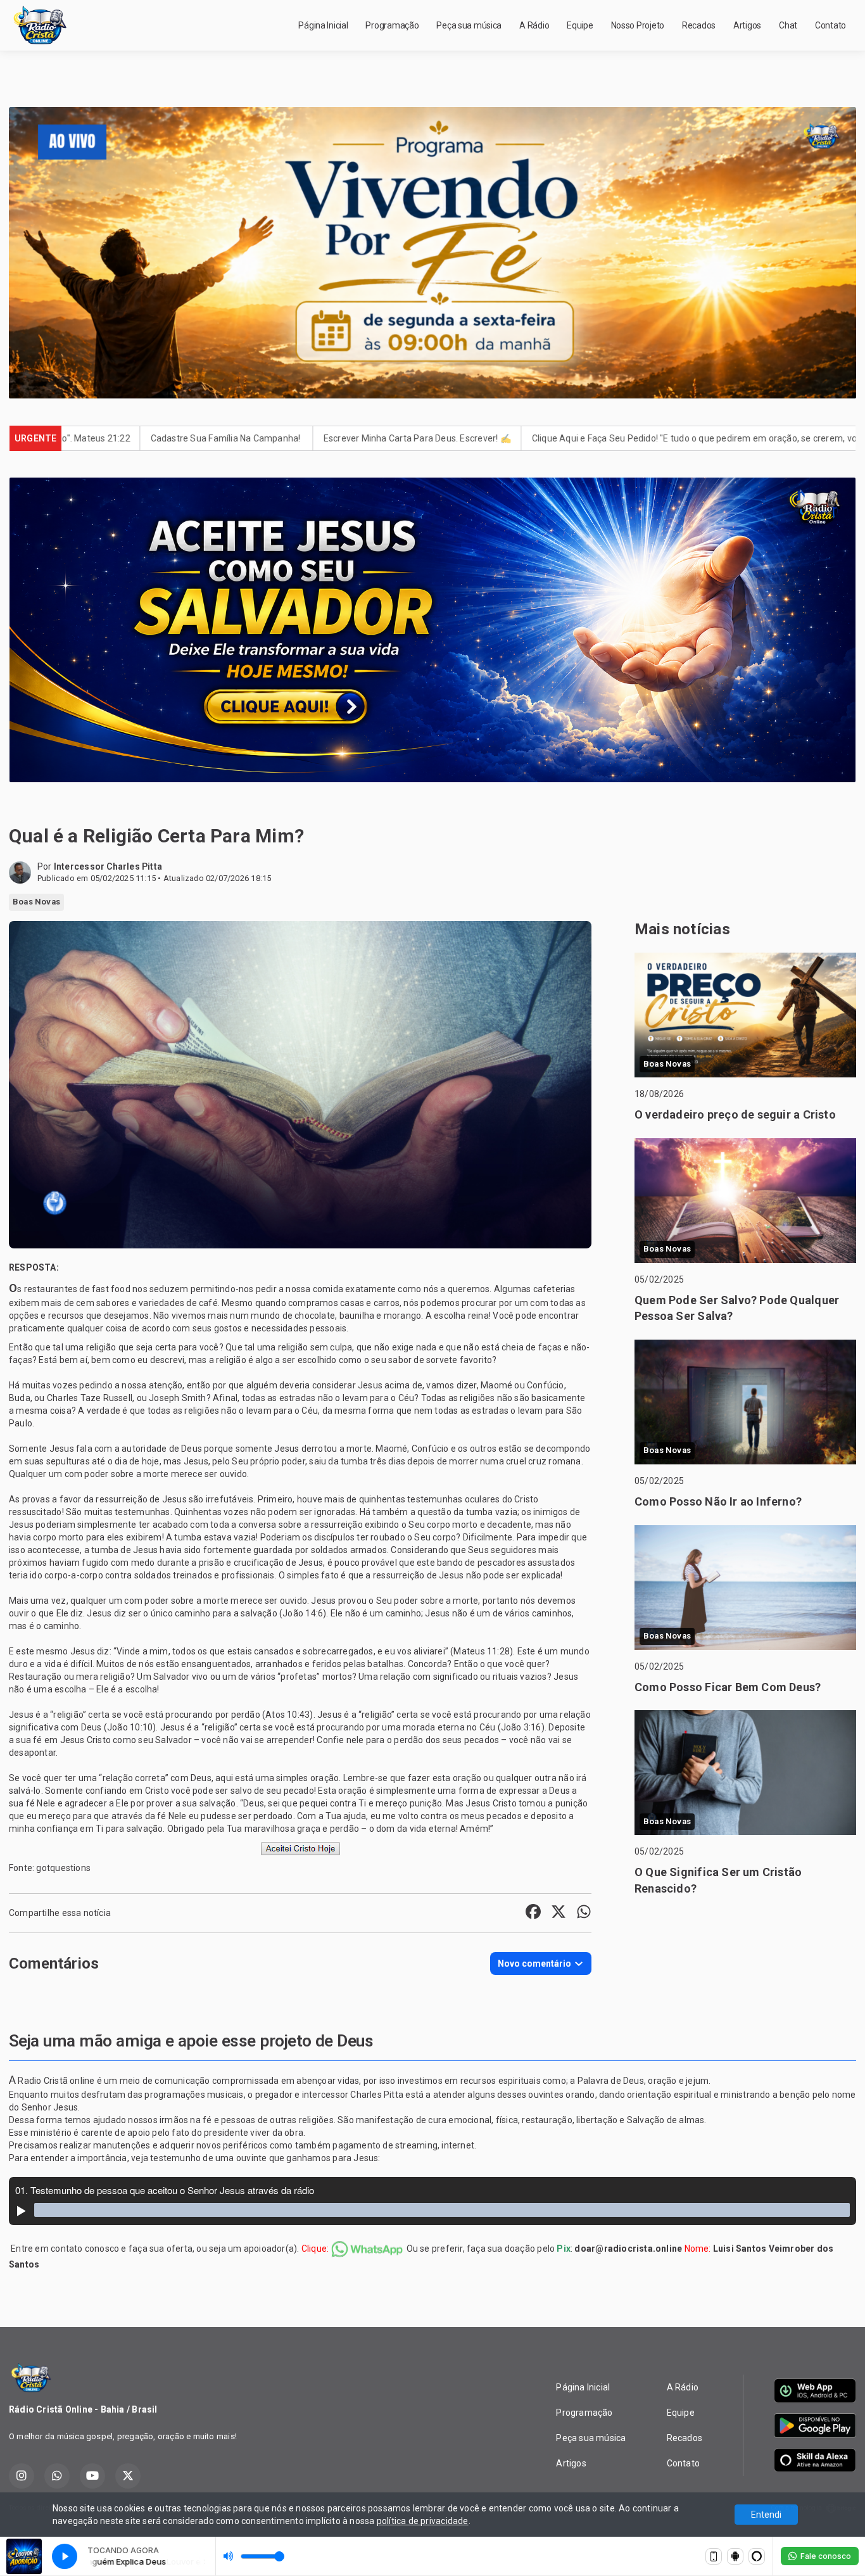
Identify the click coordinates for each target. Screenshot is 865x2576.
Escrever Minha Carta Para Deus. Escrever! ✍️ (239, 438)
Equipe (580, 25)
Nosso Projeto (638, 25)
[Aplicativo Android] (735, 2556)
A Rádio (534, 25)
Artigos (747, 25)
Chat (788, 25)
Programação (392, 25)
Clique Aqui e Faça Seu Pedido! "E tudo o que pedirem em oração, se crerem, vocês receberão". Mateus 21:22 (577, 438)
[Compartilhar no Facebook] (533, 1913)
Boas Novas (36, 902)
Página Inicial (323, 25)
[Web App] (714, 2556)
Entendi (766, 2515)
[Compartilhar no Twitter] (559, 1913)
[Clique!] (300, 1848)
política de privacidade (423, 2521)
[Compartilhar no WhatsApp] (584, 1913)
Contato (830, 25)
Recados (699, 25)
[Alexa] (757, 2556)
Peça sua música (469, 25)
